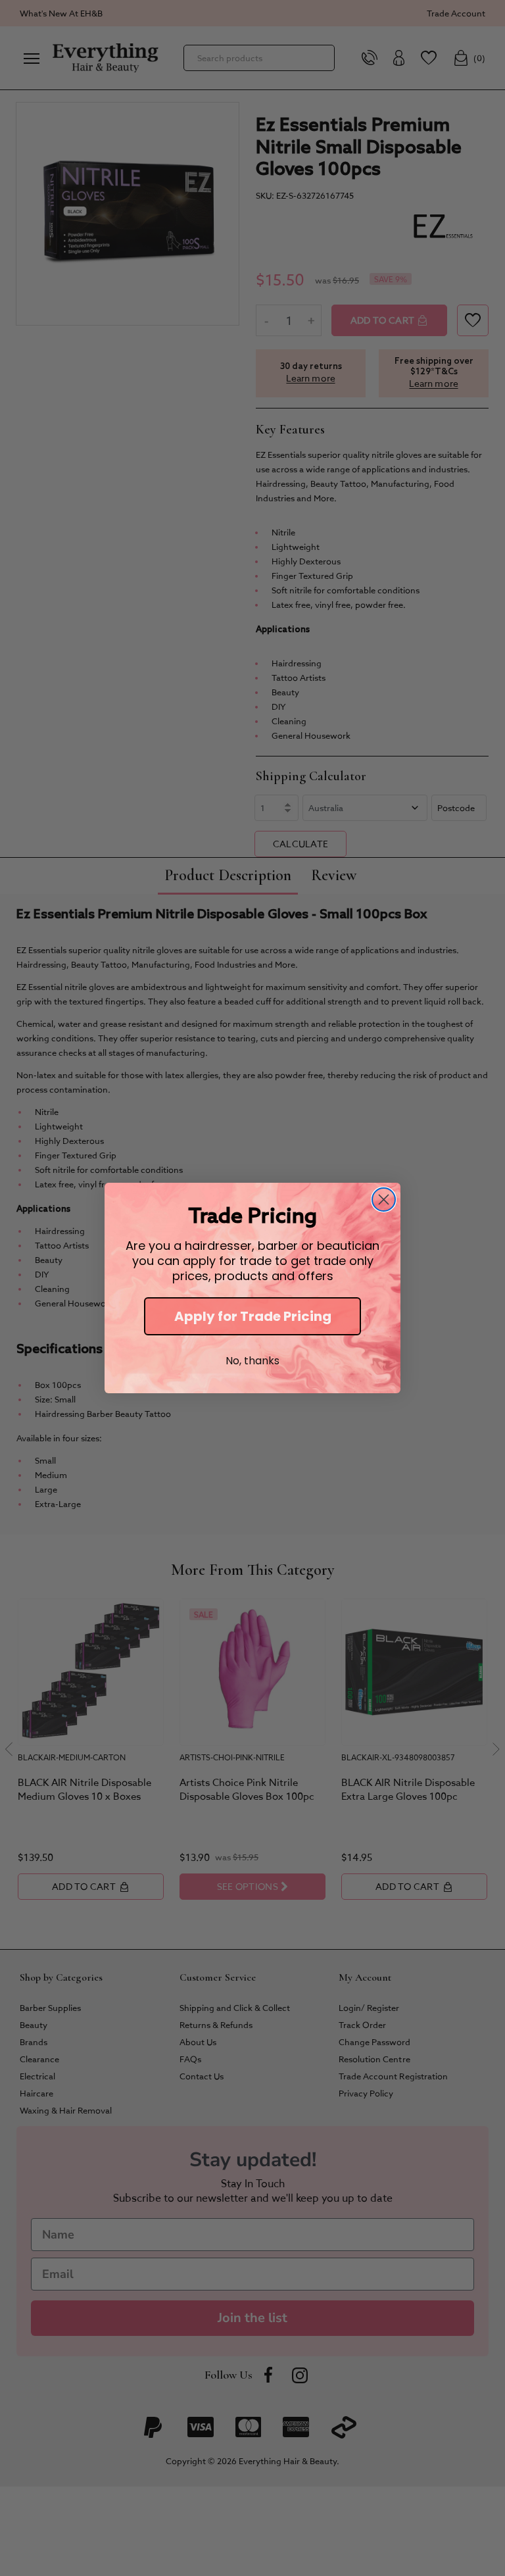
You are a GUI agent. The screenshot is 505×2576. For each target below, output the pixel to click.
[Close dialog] (384, 1200)
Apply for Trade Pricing (253, 1316)
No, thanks (252, 1361)
